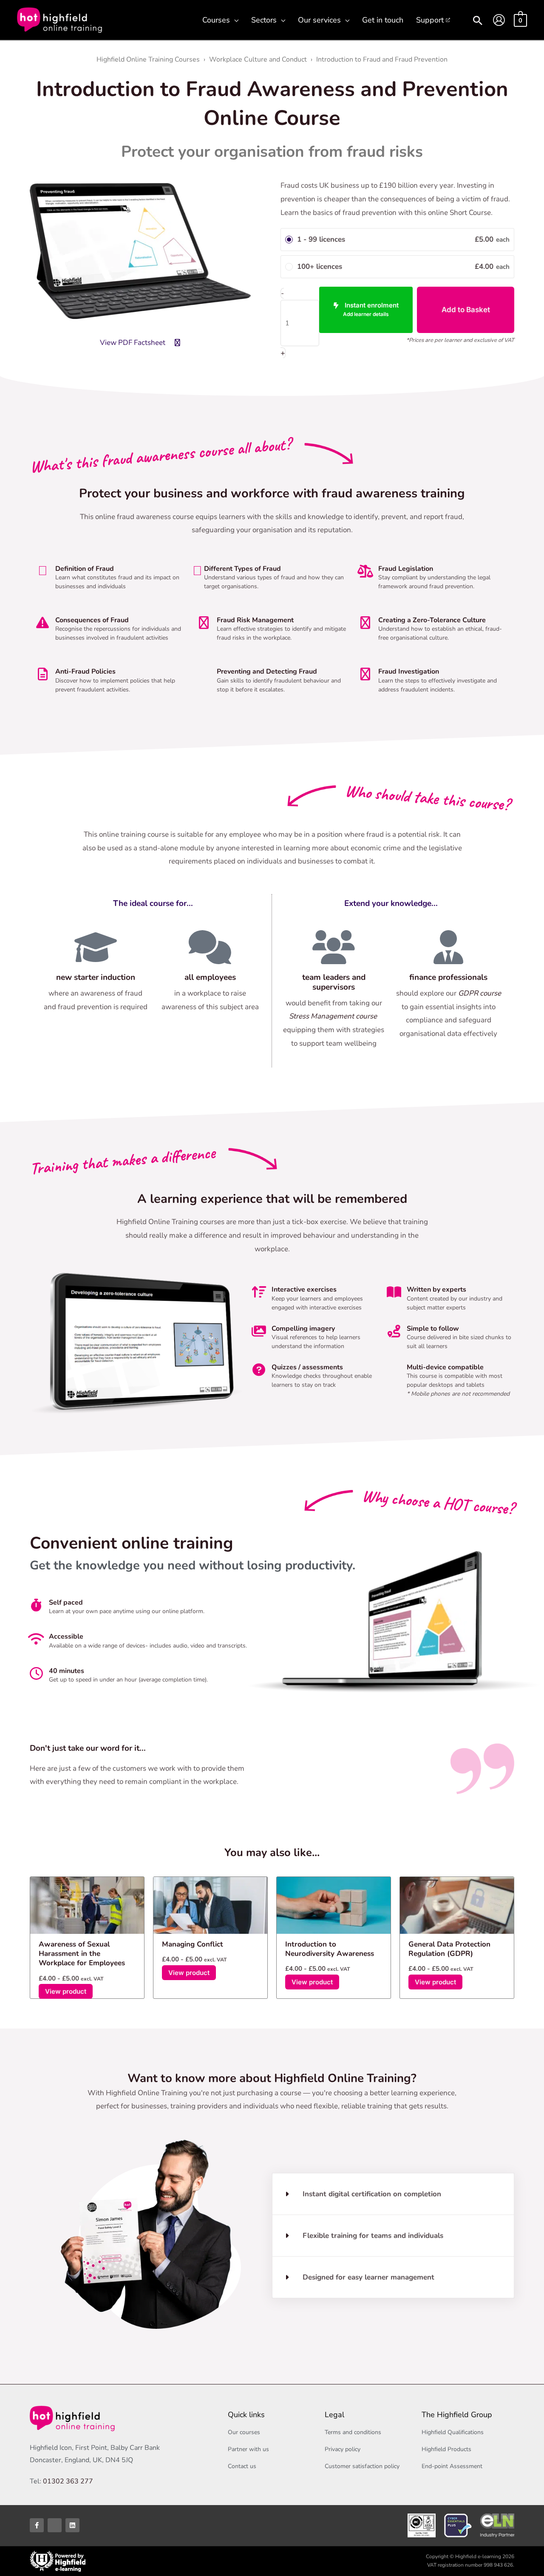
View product (66, 1991)
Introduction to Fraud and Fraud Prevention (382, 59)
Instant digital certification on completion (372, 2194)
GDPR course (480, 993)
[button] (234, 20)
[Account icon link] (499, 20)
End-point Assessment (452, 2466)
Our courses (244, 2432)
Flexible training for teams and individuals (373, 2236)
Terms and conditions (353, 2432)
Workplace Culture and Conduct (258, 59)
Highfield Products (446, 2449)
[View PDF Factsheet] (177, 343)
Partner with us (248, 2449)
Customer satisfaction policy (362, 2466)
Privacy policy (343, 2449)
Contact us (242, 2466)
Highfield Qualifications (453, 2432)
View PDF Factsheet (133, 343)
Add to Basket (466, 310)
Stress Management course (334, 1016)
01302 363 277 (68, 2481)
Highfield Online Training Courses (148, 59)
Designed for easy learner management (368, 2277)
